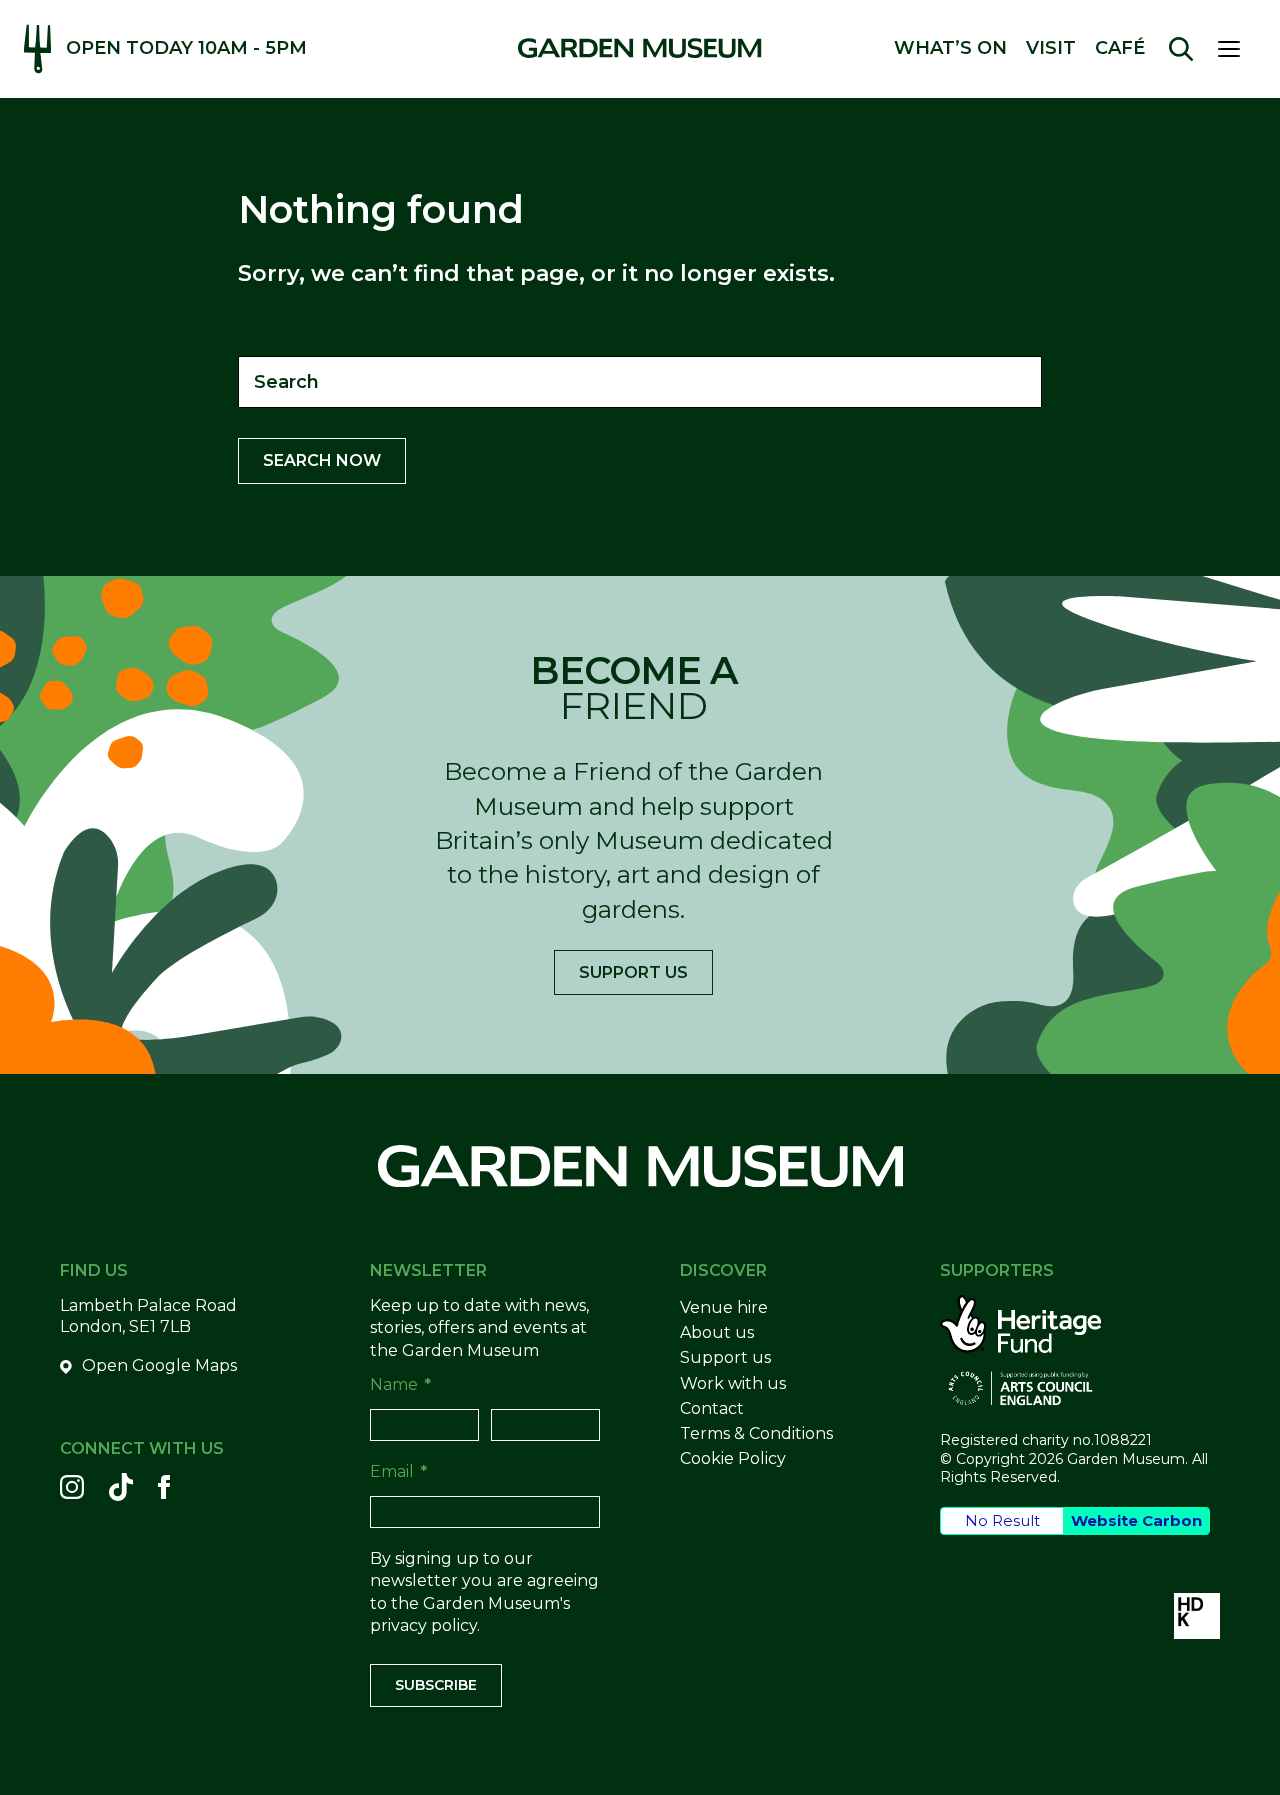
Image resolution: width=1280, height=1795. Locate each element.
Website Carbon (1136, 1520)
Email (398, 1471)
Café (1120, 48)
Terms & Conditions (756, 1433)
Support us (633, 972)
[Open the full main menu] (1237, 49)
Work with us (733, 1383)
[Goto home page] (639, 48)
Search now (322, 460)
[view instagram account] (72, 1487)
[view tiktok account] (121, 1487)
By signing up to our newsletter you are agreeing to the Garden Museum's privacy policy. (484, 1592)
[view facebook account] (164, 1487)
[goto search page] (1181, 49)
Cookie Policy (733, 1458)
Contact (712, 1408)
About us (717, 1332)
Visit (1051, 48)
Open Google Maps (159, 1365)
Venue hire (724, 1307)
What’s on (950, 48)
